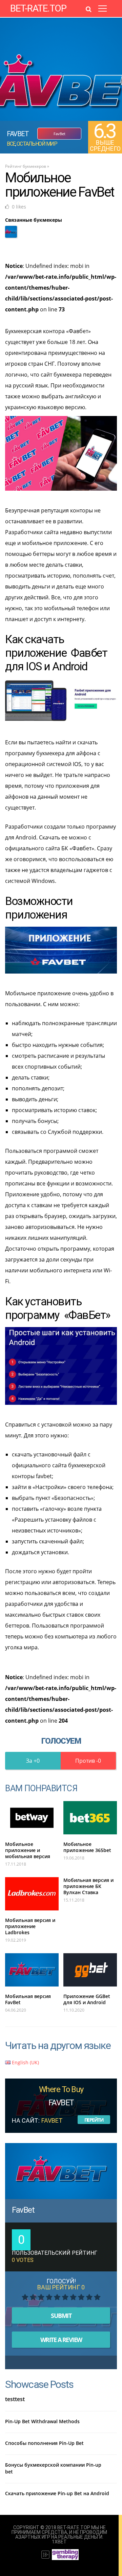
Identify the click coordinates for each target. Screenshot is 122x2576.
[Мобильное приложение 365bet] (90, 1818)
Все (11, 144)
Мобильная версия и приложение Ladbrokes (30, 1926)
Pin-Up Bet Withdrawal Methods (42, 2421)
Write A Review (61, 2340)
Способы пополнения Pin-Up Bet (44, 2443)
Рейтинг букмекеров (26, 166)
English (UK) (25, 2062)
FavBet (23, 2210)
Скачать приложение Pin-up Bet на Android (57, 2493)
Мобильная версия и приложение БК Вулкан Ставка (88, 1886)
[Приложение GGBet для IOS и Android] (90, 1970)
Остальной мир (37, 144)
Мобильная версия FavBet (28, 1999)
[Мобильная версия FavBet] (32, 1970)
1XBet (59, 2542)
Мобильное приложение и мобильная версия (28, 1850)
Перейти (94, 2120)
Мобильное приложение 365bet (87, 1847)
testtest (15, 2399)
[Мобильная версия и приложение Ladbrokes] (32, 1894)
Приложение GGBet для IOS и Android (87, 1999)
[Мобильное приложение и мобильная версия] (32, 1818)
